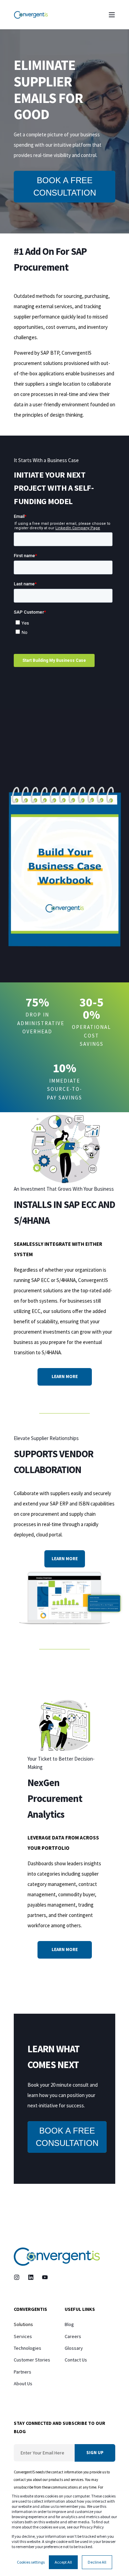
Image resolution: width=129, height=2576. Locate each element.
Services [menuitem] (23, 2336)
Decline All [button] (97, 2562)
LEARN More (65, 1949)
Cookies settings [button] (31, 2562)
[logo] (57, 2257)
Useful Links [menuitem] (80, 2309)
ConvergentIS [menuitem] (30, 2309)
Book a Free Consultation (65, 186)
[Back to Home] (31, 15)
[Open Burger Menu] (112, 15)
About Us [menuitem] (23, 2384)
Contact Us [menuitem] (76, 2360)
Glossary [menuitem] (74, 2348)
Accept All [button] (63, 2562)
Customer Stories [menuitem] (32, 2360)
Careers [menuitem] (73, 2336)
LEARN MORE (65, 1376)
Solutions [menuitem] (23, 2324)
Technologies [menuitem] (28, 2348)
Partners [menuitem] (23, 2372)
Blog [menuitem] (69, 2324)
